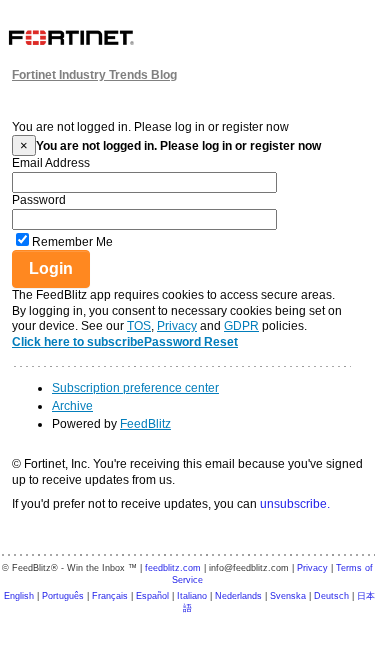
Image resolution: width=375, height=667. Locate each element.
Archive (72, 406)
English (19, 596)
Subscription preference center (135, 388)
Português (63, 596)
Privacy (177, 326)
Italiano (192, 596)
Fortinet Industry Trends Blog (94, 75)
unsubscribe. (295, 504)
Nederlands (238, 596)
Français (110, 596)
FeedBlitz (145, 424)
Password (39, 200)
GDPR (241, 326)
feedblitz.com (173, 568)
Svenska (288, 596)
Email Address (51, 163)
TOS (139, 326)
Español (152, 596)
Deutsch (331, 596)
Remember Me (72, 242)
